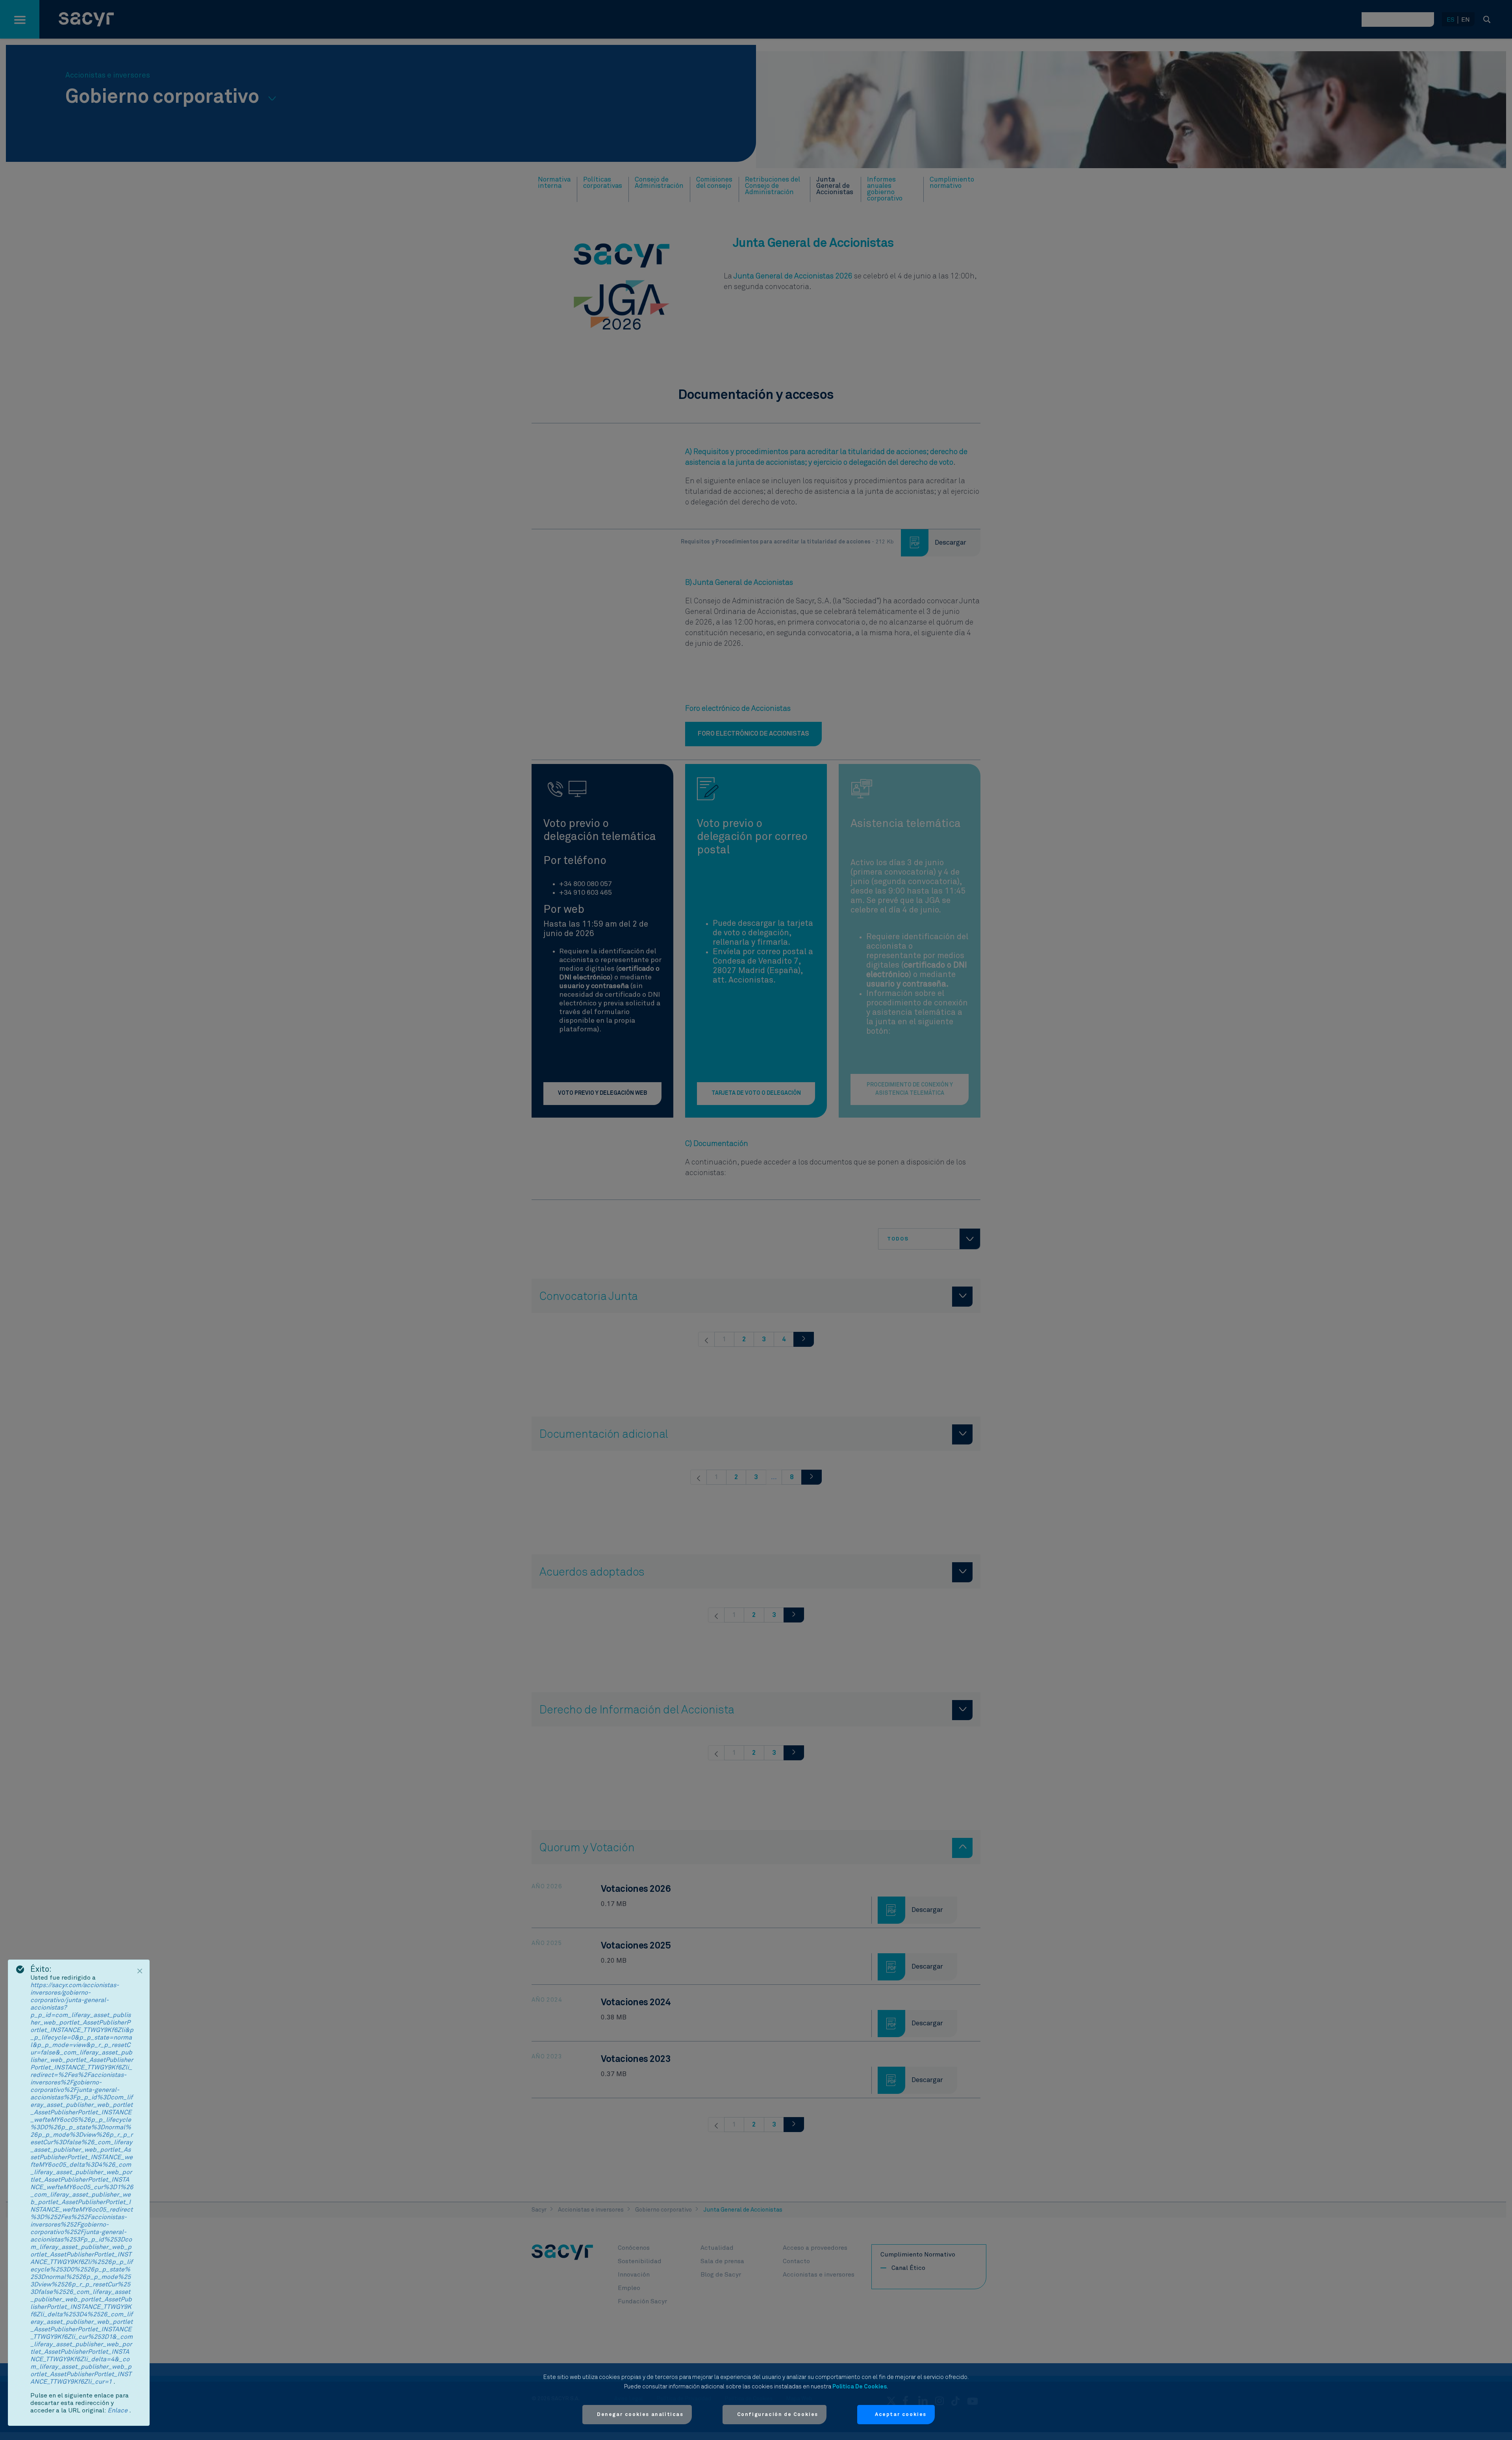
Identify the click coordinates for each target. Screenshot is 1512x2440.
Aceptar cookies (901, 2415)
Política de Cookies (860, 2387)
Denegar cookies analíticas (640, 2415)
